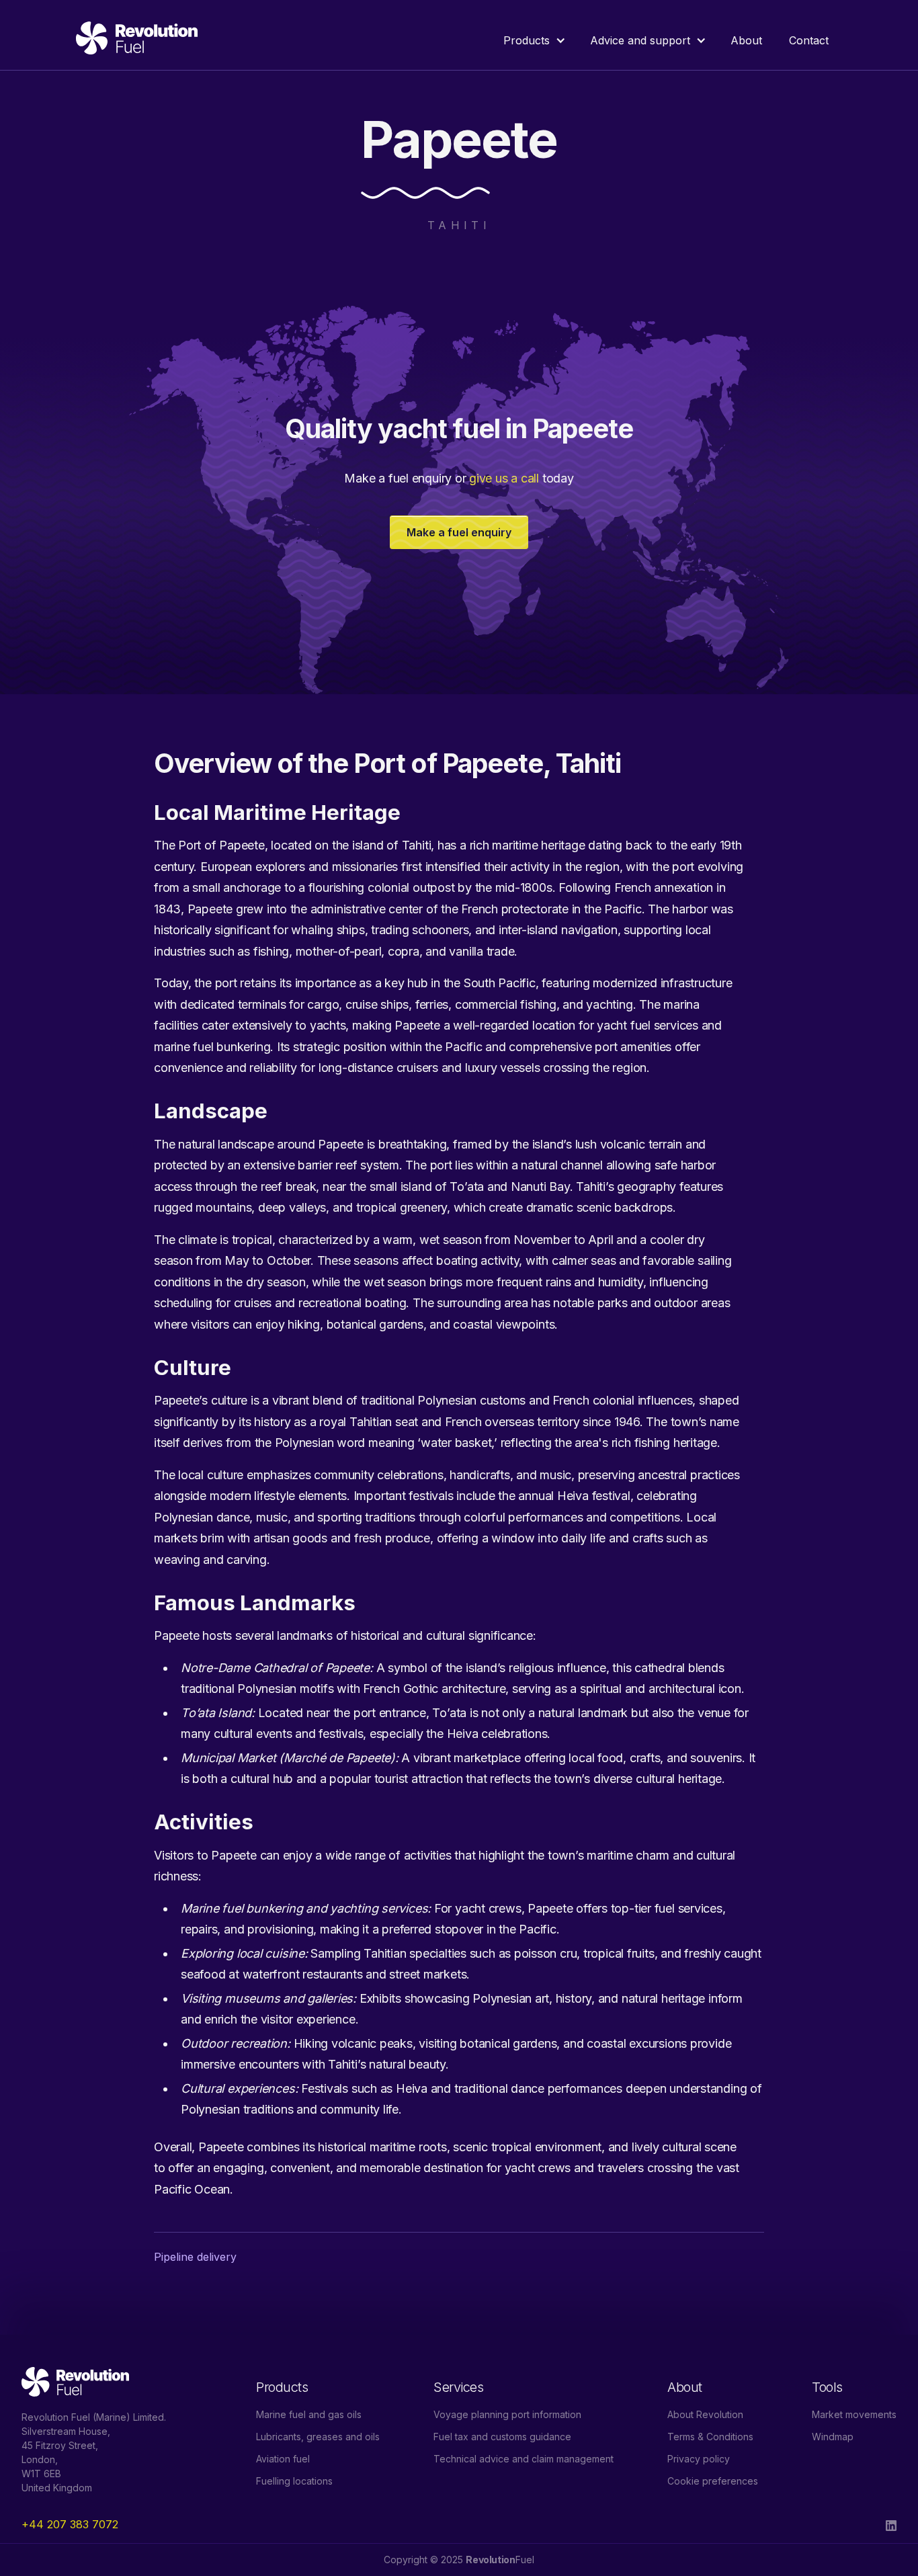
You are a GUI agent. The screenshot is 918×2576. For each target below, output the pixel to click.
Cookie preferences (713, 2481)
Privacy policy (699, 2459)
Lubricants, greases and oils (318, 2437)
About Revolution (705, 2414)
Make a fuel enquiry (459, 532)
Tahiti (459, 225)
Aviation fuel (283, 2459)
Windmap (833, 2437)
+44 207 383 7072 (70, 2524)
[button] (533, 40)
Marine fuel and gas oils (309, 2414)
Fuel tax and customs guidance (502, 2437)
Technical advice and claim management (524, 2459)
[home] (137, 40)
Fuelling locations (294, 2481)
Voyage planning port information (507, 2414)
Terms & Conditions (710, 2437)
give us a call (504, 478)
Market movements (854, 2414)
